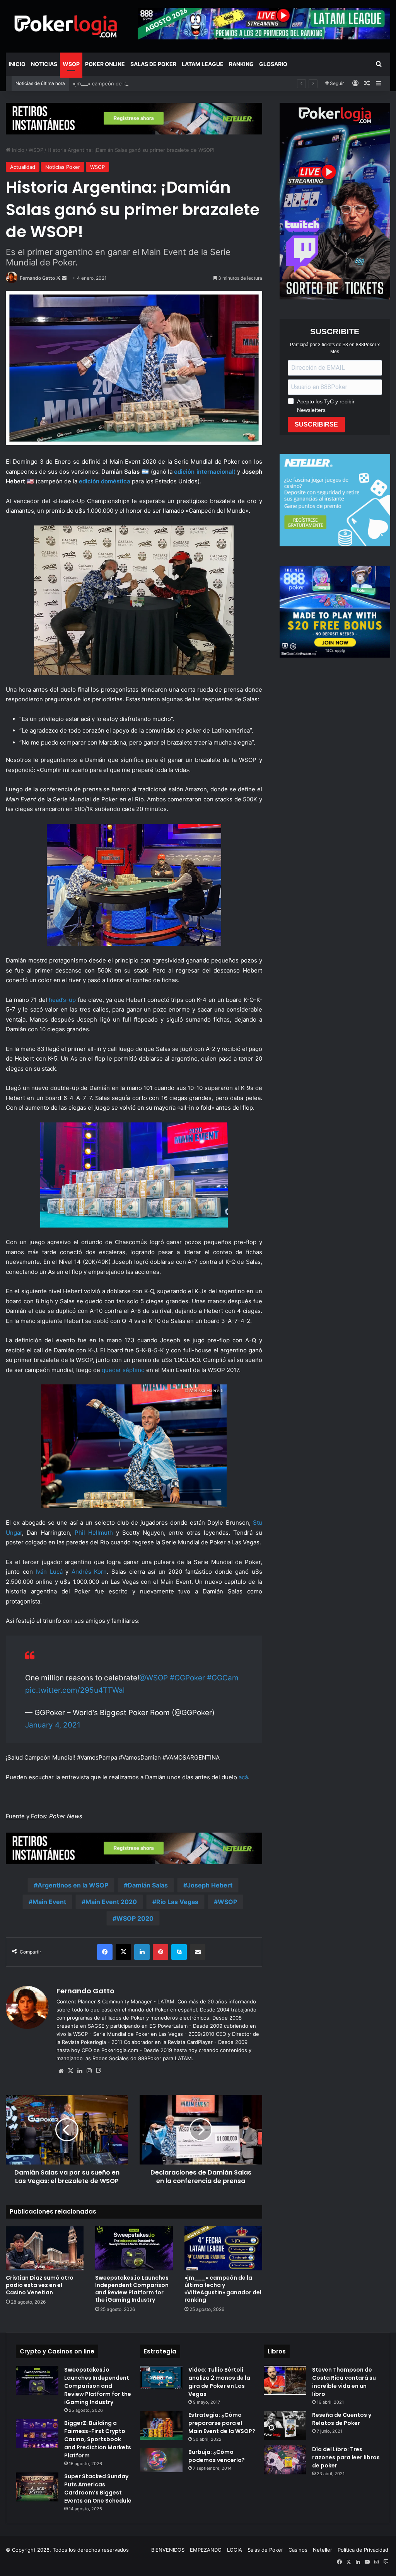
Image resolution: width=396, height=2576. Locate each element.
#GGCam (223, 1678)
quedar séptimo (123, 1370)
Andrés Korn (89, 1572)
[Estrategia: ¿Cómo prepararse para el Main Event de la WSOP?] (161, 2426)
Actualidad (23, 167)
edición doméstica (105, 481)
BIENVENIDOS (168, 2550)
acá (243, 1777)
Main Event (49, 1902)
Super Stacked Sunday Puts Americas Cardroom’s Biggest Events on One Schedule (98, 2488)
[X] (70, 2071)
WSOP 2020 (135, 1918)
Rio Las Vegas (177, 1902)
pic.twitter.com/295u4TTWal (75, 1690)
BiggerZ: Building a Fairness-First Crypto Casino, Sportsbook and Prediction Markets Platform (98, 2439)
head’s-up (62, 1000)
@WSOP (154, 1678)
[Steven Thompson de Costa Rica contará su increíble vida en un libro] (285, 2380)
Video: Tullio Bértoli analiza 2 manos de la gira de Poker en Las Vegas (219, 2382)
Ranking (241, 64)
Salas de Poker (153, 64)
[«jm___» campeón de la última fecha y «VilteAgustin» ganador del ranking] (223, 2248)
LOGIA (235, 2550)
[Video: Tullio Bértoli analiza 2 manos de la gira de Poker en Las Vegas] (161, 2378)
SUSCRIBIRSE (316, 424)
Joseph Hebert (210, 1885)
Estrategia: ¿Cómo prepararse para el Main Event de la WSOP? (222, 2423)
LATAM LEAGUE (203, 64)
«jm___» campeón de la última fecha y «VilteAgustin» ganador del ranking (160, 83)
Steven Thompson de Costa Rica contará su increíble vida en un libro (344, 2382)
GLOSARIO (273, 64)
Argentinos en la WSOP (73, 1885)
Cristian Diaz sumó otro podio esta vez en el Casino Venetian (40, 2285)
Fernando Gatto (37, 278)
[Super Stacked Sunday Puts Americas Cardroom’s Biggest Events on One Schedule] (37, 2487)
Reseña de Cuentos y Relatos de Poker (342, 2419)
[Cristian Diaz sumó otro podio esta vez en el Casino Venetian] (45, 2248)
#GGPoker (187, 1678)
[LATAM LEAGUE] (134, 118)
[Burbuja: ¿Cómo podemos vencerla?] (161, 2460)
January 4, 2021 (53, 1725)
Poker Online (105, 64)
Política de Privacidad (363, 2550)
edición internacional (204, 472)
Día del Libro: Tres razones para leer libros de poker (346, 2457)
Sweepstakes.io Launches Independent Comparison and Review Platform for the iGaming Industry (132, 2289)
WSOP (71, 64)
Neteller (323, 2550)
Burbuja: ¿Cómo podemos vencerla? (217, 2456)
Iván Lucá (49, 1572)
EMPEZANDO (206, 2550)
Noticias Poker (63, 167)
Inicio (17, 64)
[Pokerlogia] (66, 26)
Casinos (298, 2550)
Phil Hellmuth (94, 1533)
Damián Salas (148, 1885)
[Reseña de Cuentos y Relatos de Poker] (285, 2426)
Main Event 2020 (111, 1902)
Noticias (44, 64)
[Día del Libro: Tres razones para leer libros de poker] (285, 2460)
